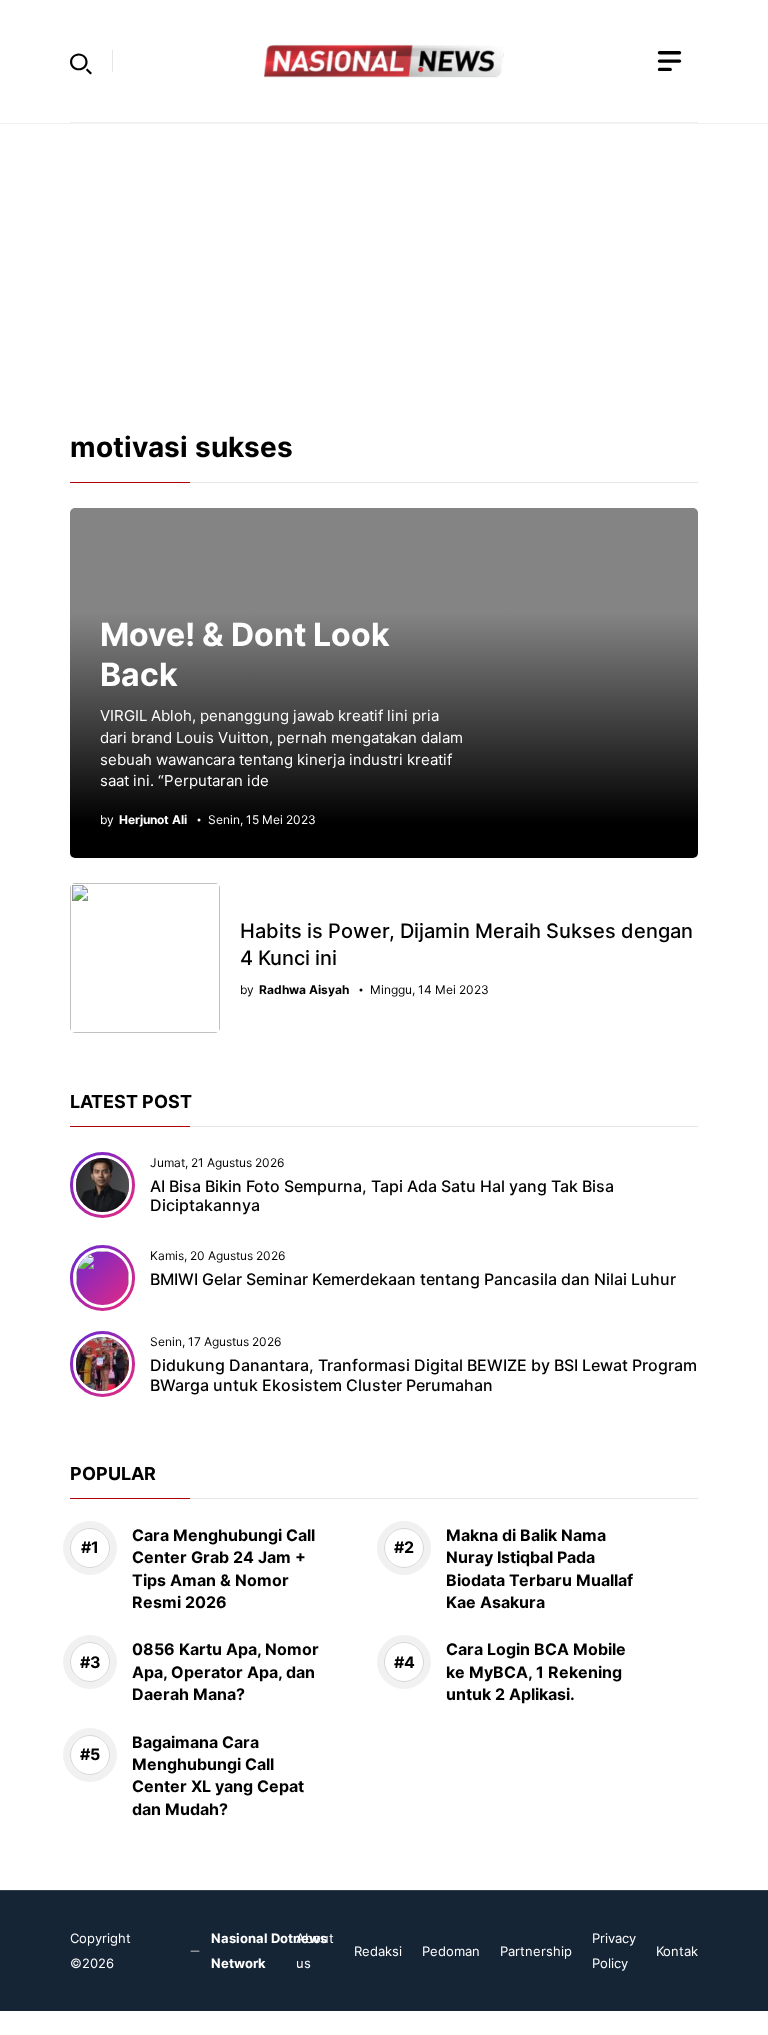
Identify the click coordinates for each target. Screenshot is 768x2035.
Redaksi (378, 1951)
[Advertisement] (384, 264)
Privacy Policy (614, 1950)
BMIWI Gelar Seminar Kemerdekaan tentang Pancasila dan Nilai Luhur (413, 1279)
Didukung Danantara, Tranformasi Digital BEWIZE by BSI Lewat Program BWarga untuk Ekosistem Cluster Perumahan (423, 1374)
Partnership (536, 1951)
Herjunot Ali (153, 820)
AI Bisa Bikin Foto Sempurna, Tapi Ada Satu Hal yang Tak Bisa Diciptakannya (382, 1195)
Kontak (677, 1951)
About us (315, 1950)
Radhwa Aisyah (304, 990)
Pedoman (451, 1951)
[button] (81, 61)
